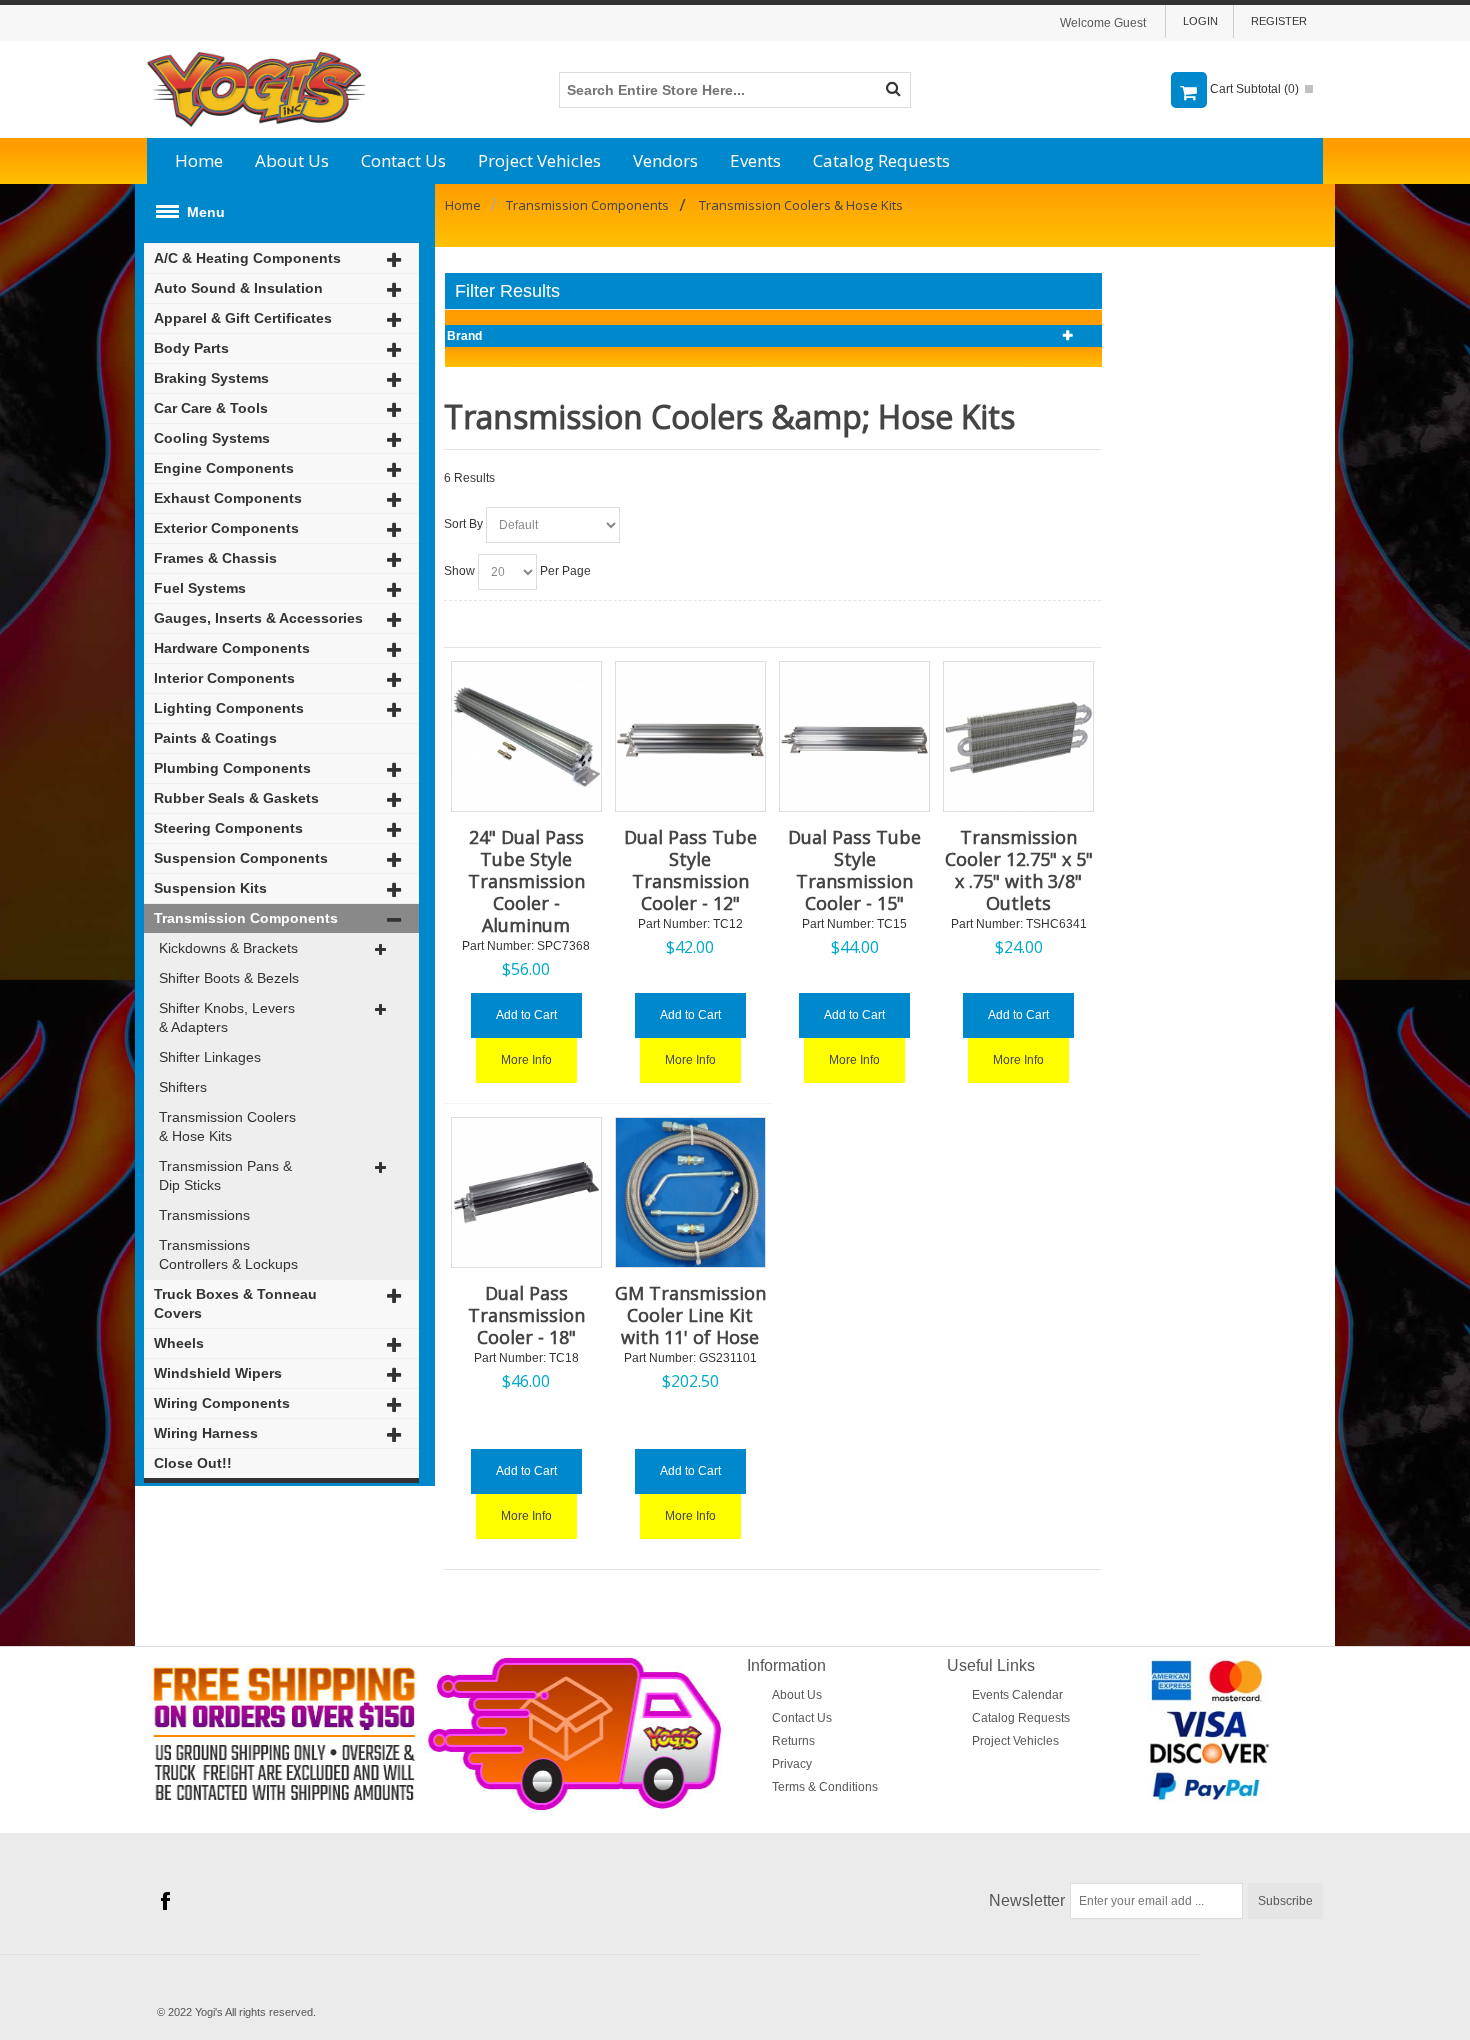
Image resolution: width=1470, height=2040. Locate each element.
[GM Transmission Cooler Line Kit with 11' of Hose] (690, 1192)
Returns (793, 1741)
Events (755, 160)
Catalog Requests (881, 160)
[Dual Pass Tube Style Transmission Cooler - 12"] (690, 736)
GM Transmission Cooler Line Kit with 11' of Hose (690, 1315)
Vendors (665, 160)
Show (459, 571)
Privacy (792, 1764)
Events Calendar (1017, 1695)
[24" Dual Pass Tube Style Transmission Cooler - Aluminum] (526, 736)
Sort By (463, 524)
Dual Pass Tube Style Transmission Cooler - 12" (690, 870)
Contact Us (403, 160)
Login (1200, 21)
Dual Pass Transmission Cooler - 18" (526, 1315)
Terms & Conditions (825, 1787)
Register (1279, 21)
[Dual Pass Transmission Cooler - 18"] (526, 1192)
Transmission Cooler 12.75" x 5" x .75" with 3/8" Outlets (1019, 870)
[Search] (893, 90)
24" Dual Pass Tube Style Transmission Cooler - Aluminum (526, 881)
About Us (292, 160)
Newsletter (1027, 1900)
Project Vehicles (539, 160)
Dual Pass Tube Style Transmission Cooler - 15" (854, 870)
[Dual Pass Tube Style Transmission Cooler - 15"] (854, 736)
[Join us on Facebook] (165, 1902)
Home (199, 160)
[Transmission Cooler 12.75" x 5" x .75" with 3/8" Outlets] (1018, 736)
